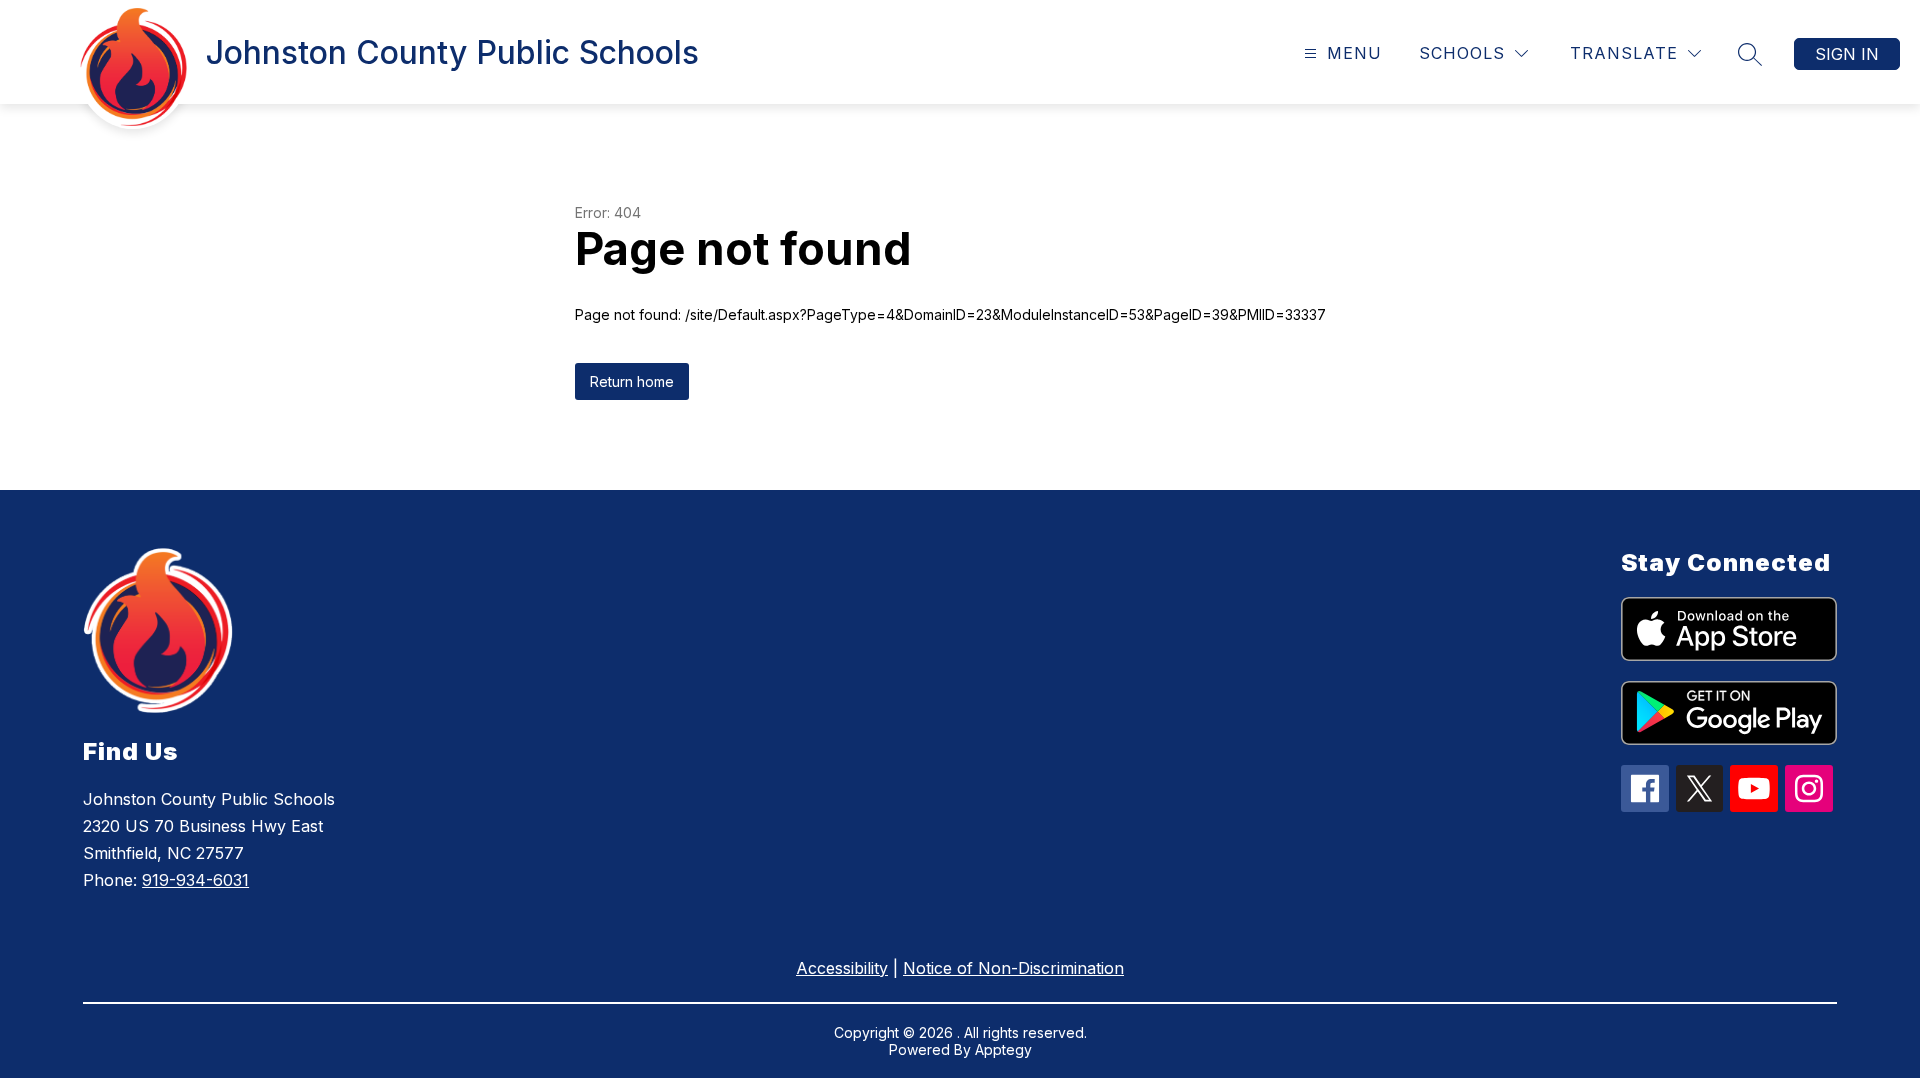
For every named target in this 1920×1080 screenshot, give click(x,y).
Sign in (1847, 54)
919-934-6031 (195, 880)
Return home (632, 381)
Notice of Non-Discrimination (1013, 968)
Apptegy (1003, 1049)
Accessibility (842, 968)
